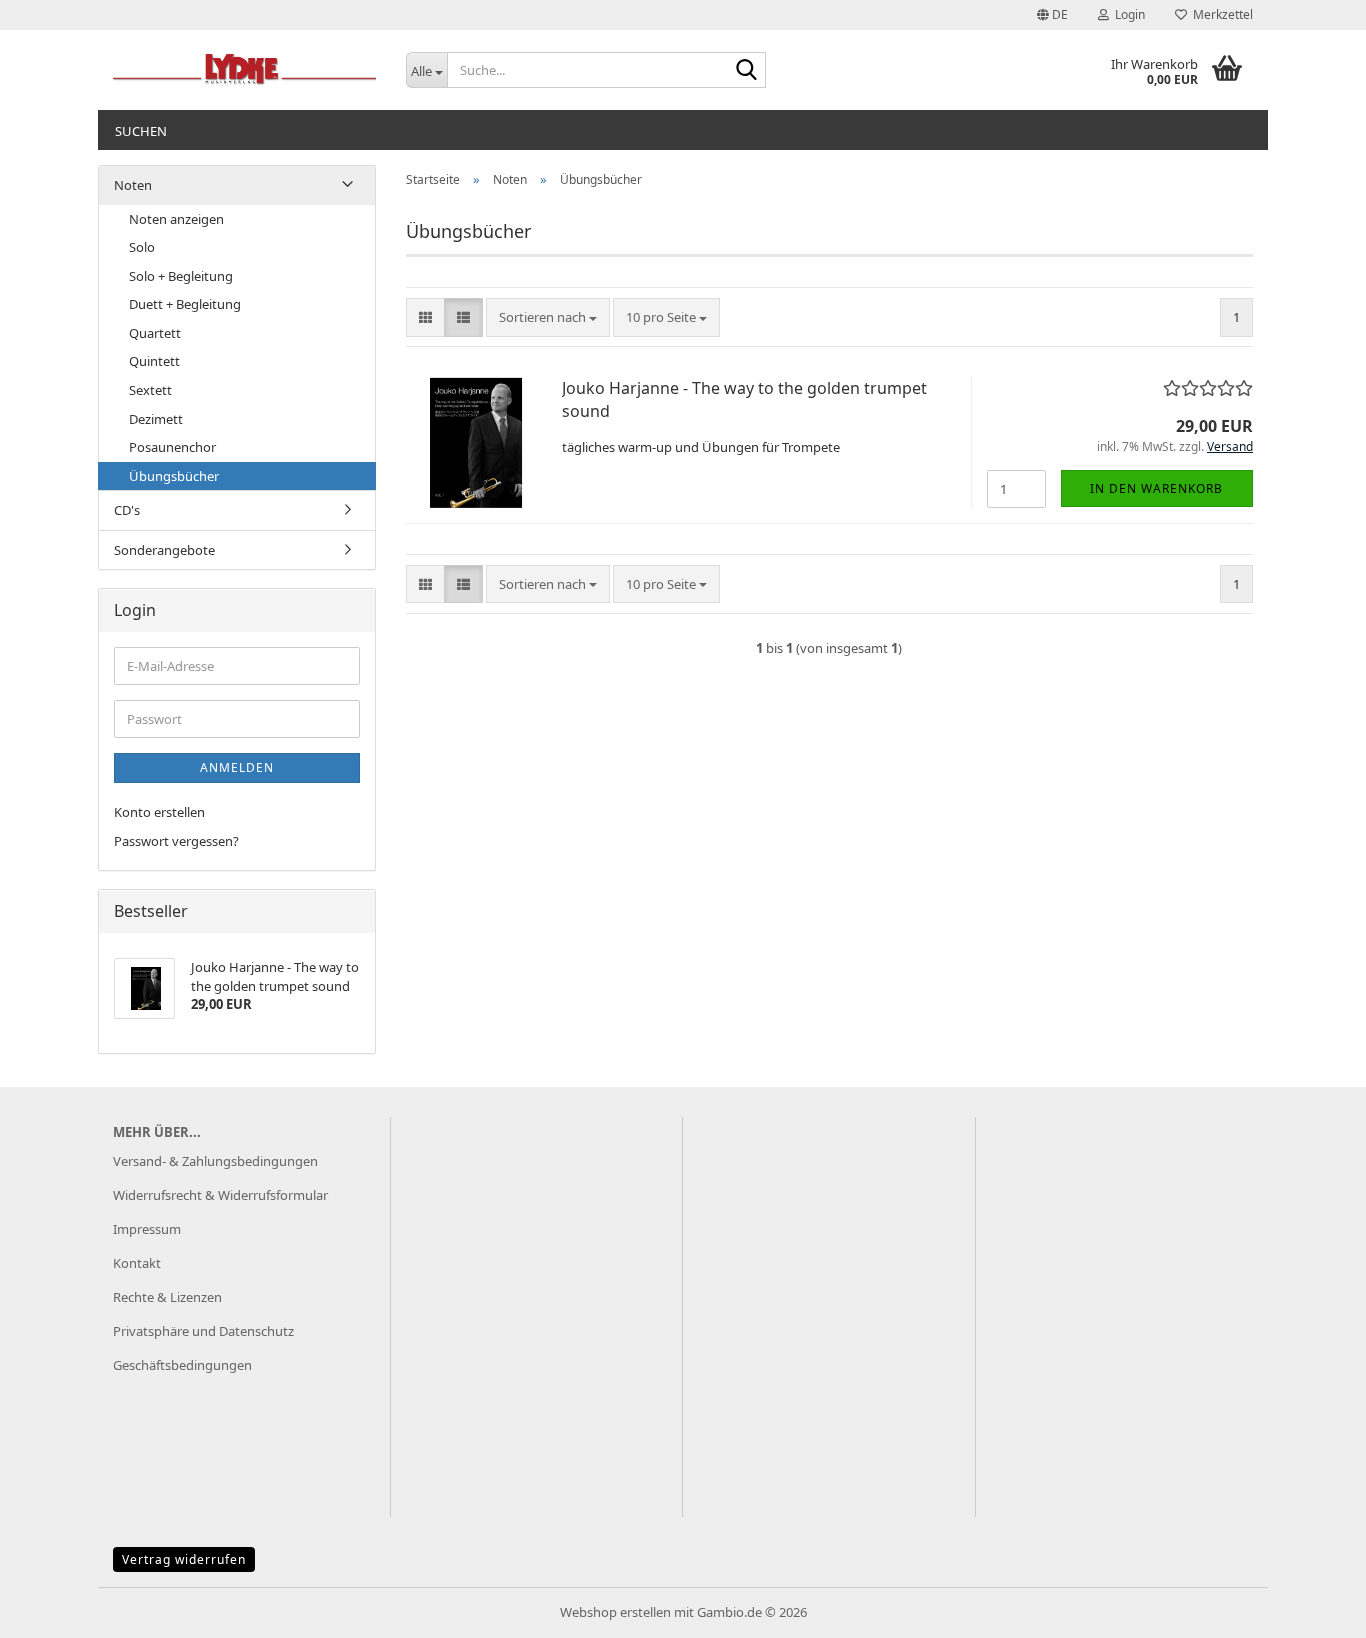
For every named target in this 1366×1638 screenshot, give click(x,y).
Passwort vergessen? (176, 841)
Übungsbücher (174, 476)
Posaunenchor (172, 447)
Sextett (150, 390)
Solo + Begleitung (181, 276)
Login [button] (1127, 14)
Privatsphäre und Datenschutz (203, 1331)
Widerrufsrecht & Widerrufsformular (220, 1195)
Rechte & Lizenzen (167, 1297)
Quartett (155, 333)
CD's (127, 510)
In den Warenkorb (1156, 488)
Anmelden (237, 767)
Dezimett (156, 419)
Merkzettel (1220, 14)
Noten (133, 185)
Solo (142, 247)
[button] (1052, 15)
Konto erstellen (159, 812)
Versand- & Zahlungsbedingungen (215, 1161)
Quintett (154, 361)
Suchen (141, 131)
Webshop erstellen (615, 1612)
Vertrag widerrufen (184, 1559)
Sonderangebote (164, 550)
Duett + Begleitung (185, 304)
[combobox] (548, 317)
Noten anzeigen (176, 219)
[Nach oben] (1311, 1608)
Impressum (147, 1229)
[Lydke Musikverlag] (244, 70)
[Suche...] (747, 71)
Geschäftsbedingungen (182, 1365)
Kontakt (137, 1263)
